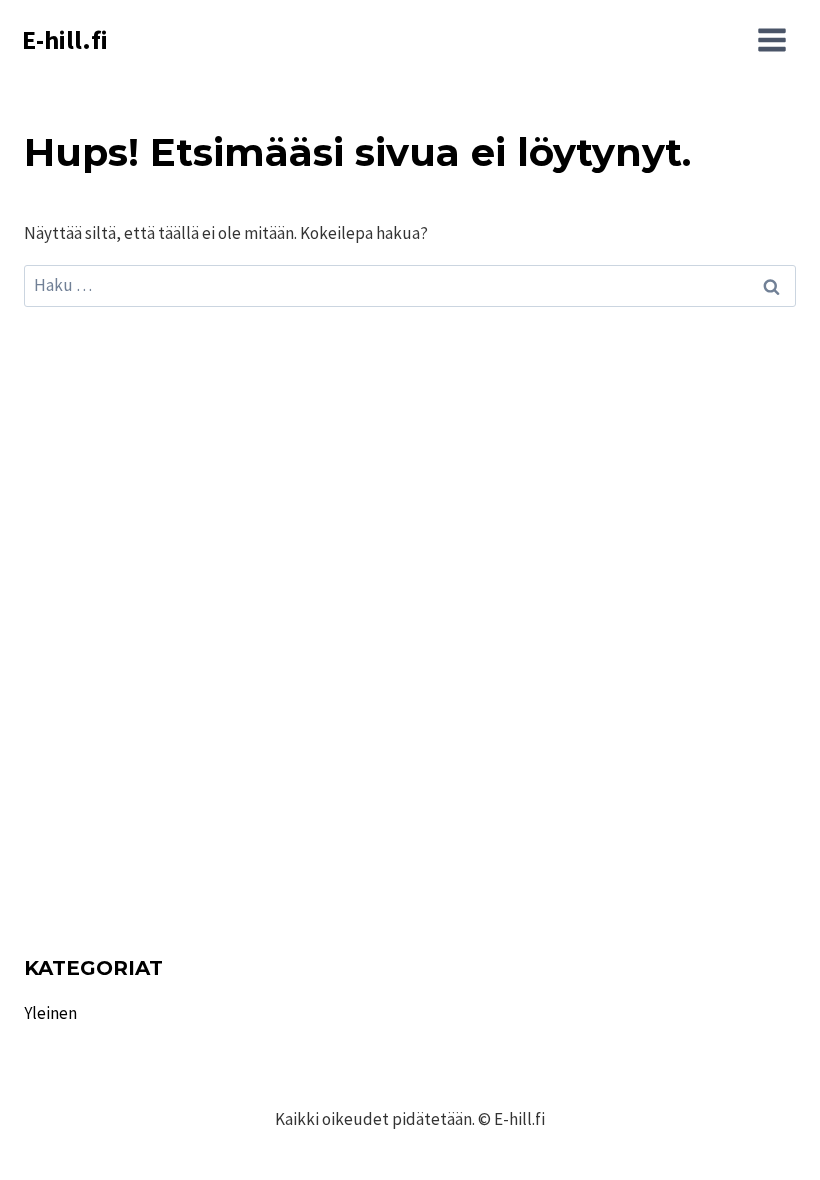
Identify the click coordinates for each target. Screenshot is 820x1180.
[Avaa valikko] (772, 40)
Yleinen (50, 1013)
